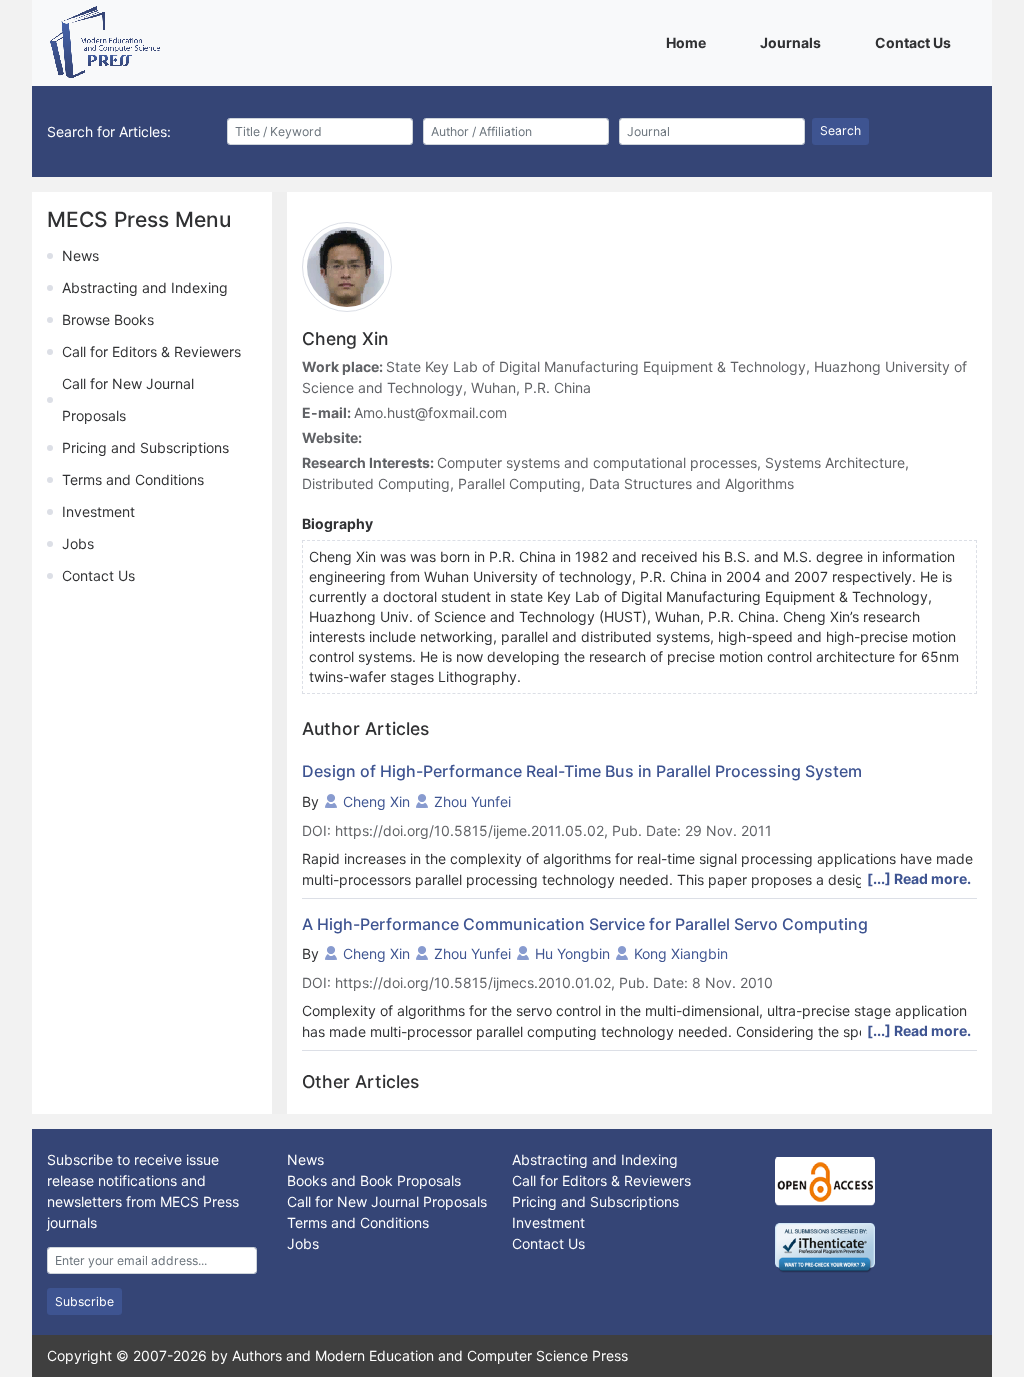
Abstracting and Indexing (145, 287)
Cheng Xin (376, 801)
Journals (794, 42)
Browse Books (108, 319)
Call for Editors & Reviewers (151, 351)
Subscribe (84, 1301)
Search (840, 130)
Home (689, 42)
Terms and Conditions (133, 479)
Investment (98, 511)
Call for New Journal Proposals (387, 1201)
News (80, 255)
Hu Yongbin (572, 953)
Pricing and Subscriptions (145, 447)
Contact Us (916, 42)
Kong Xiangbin (681, 953)
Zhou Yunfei (472, 801)
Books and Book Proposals (374, 1180)
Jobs (78, 543)
